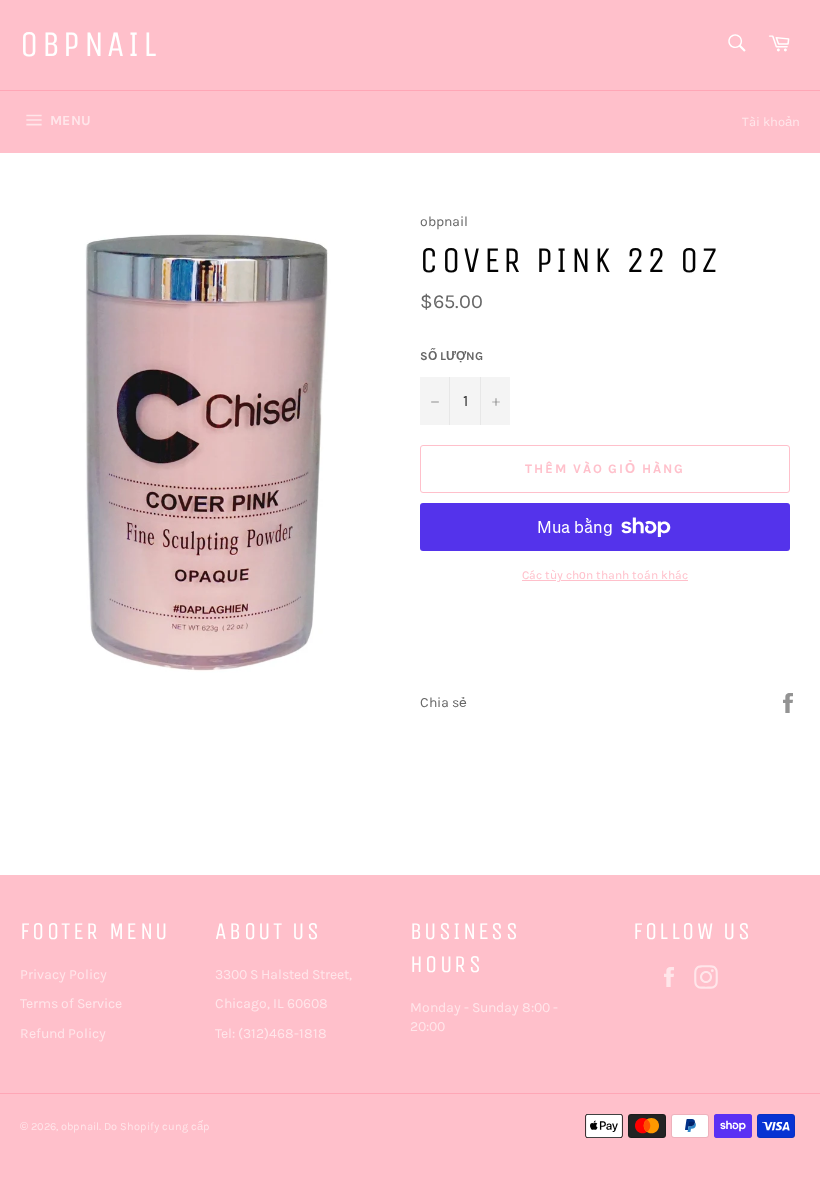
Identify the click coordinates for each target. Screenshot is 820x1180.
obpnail (89, 44)
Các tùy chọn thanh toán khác (605, 575)
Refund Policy (63, 1033)
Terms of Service (71, 1003)
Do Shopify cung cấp (157, 1126)
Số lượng (451, 356)
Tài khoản (771, 121)
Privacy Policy (63, 974)
